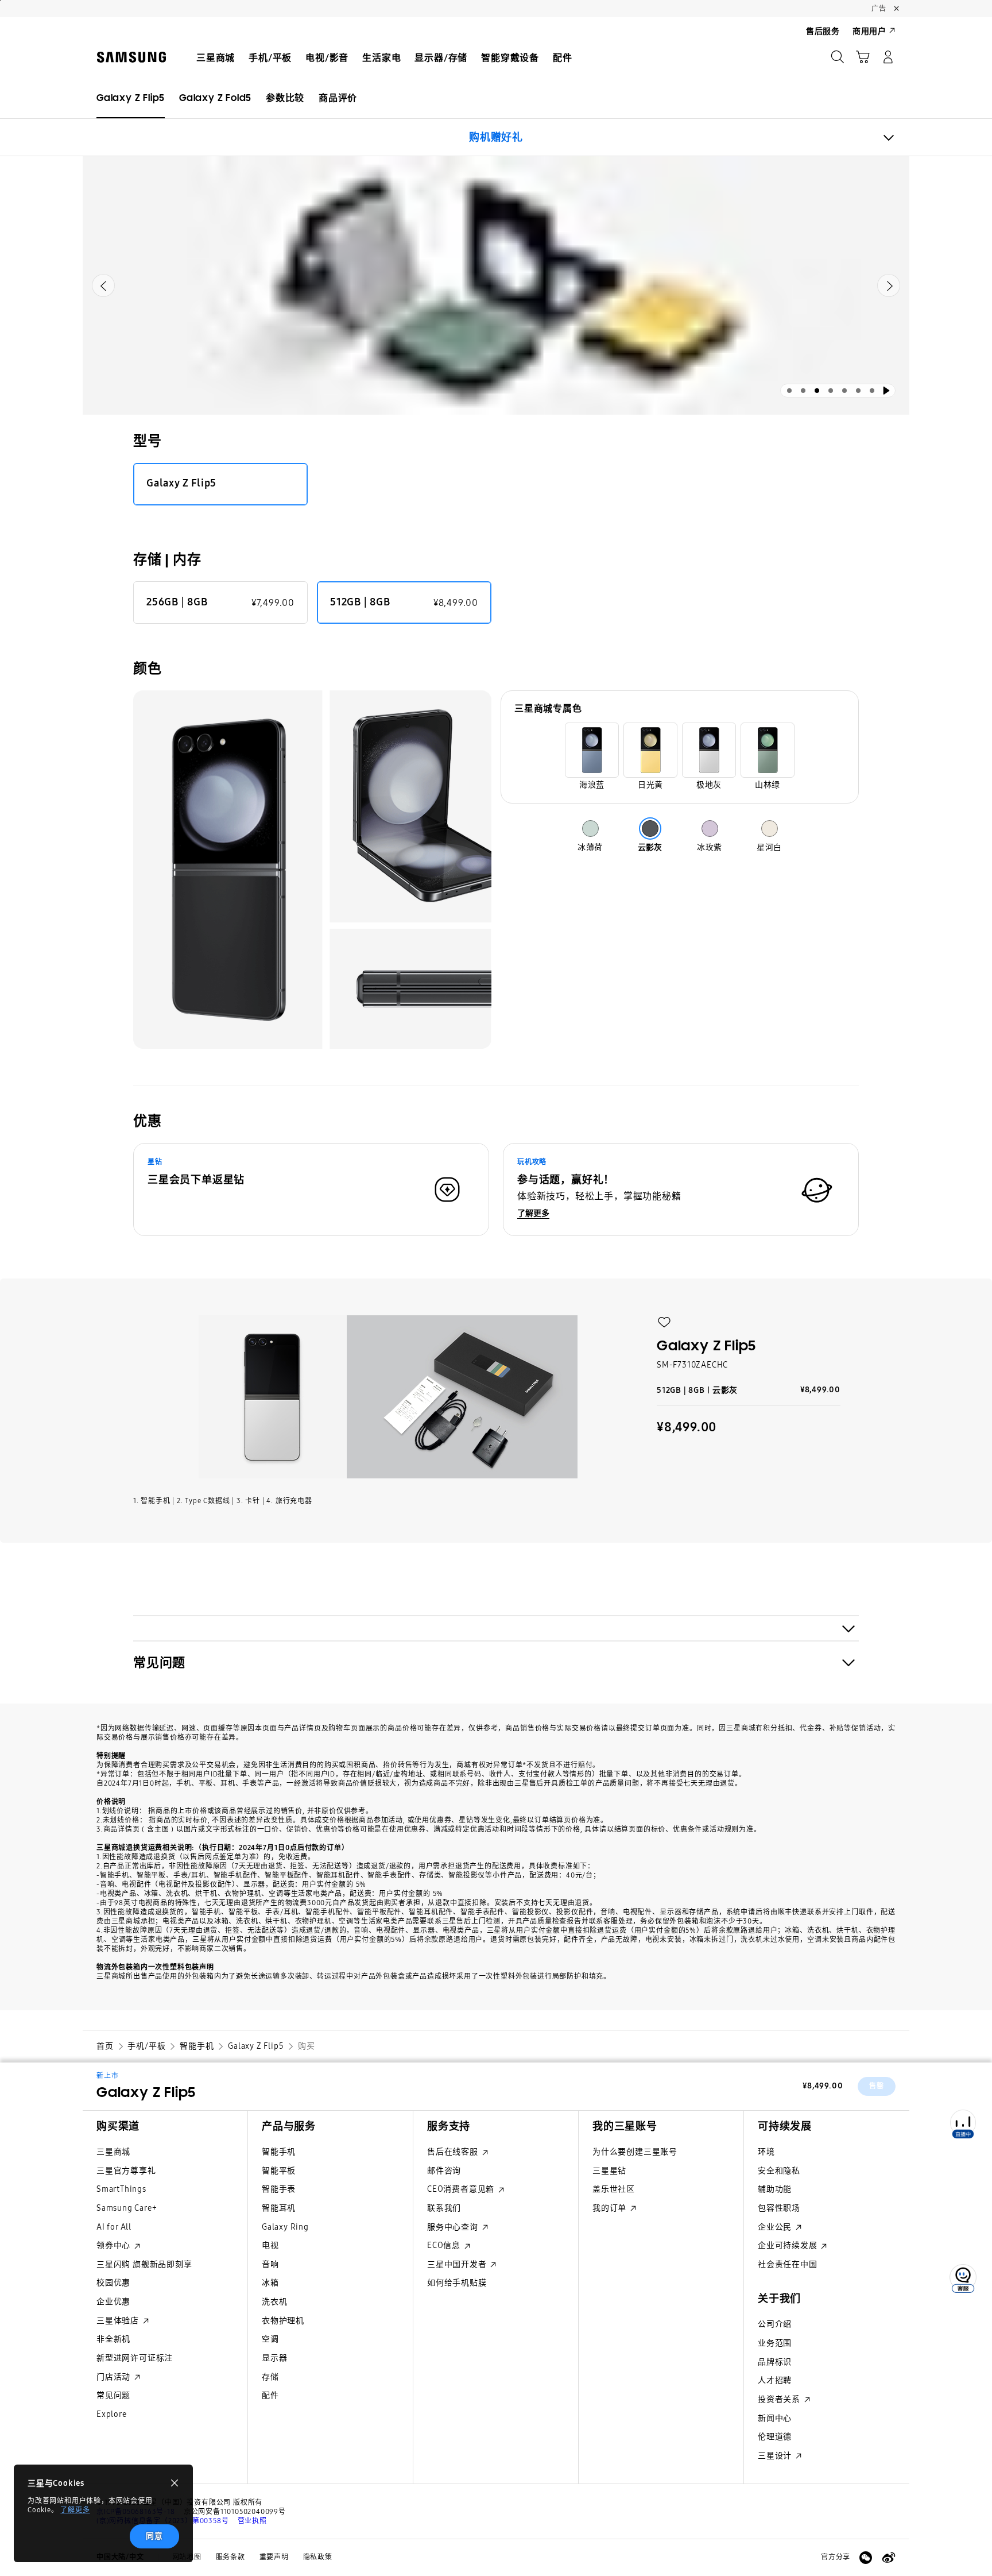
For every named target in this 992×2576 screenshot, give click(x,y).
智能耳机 (279, 2208)
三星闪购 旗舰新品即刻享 (144, 2264)
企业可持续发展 (788, 2245)
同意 (154, 2536)
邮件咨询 (444, 2171)
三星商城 (113, 2152)
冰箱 (270, 2283)
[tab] (789, 391)
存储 (270, 2377)
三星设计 (776, 2456)
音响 (270, 2264)
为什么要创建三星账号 (635, 2152)
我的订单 (611, 2208)
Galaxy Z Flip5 (146, 2092)
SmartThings (121, 2189)
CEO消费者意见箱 (462, 2189)
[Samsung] (131, 57)
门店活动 (115, 2377)
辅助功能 (775, 2189)
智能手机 (279, 2152)
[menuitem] (216, 58)
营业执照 (252, 2521)
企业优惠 (113, 2302)
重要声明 (274, 2557)
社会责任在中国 (788, 2264)
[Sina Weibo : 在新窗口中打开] (889, 2558)
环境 (766, 2152)
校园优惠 (113, 2283)
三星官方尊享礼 (126, 2171)
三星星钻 (609, 2171)
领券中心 (115, 2245)
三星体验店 (119, 2321)
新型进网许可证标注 (135, 2358)
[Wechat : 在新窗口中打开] (866, 2558)
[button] (664, 1322)
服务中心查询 (454, 2227)
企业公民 (776, 2227)
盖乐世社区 (614, 2189)
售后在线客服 (454, 2152)
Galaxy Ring (285, 2227)
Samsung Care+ (127, 2208)
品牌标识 (775, 2362)
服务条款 (230, 2557)
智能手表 (279, 2189)
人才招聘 (775, 2380)
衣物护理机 (283, 2321)
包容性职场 (779, 2208)
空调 (270, 2339)
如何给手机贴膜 (457, 2283)
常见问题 (113, 2395)
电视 (270, 2245)
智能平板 (279, 2171)
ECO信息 (445, 2245)
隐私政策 (318, 2557)
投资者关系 (780, 2399)
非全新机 (113, 2339)
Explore (112, 2414)
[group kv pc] (496, 285)
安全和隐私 (779, 2171)
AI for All (114, 2227)
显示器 (274, 2358)
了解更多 (75, 2510)
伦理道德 (775, 2437)
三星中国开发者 (458, 2264)
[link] (215, 98)
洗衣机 (274, 2302)
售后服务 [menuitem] (823, 31)
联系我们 (444, 2208)
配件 (270, 2395)
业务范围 (775, 2343)
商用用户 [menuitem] (869, 31)
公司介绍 (775, 2324)
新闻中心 (775, 2418)
